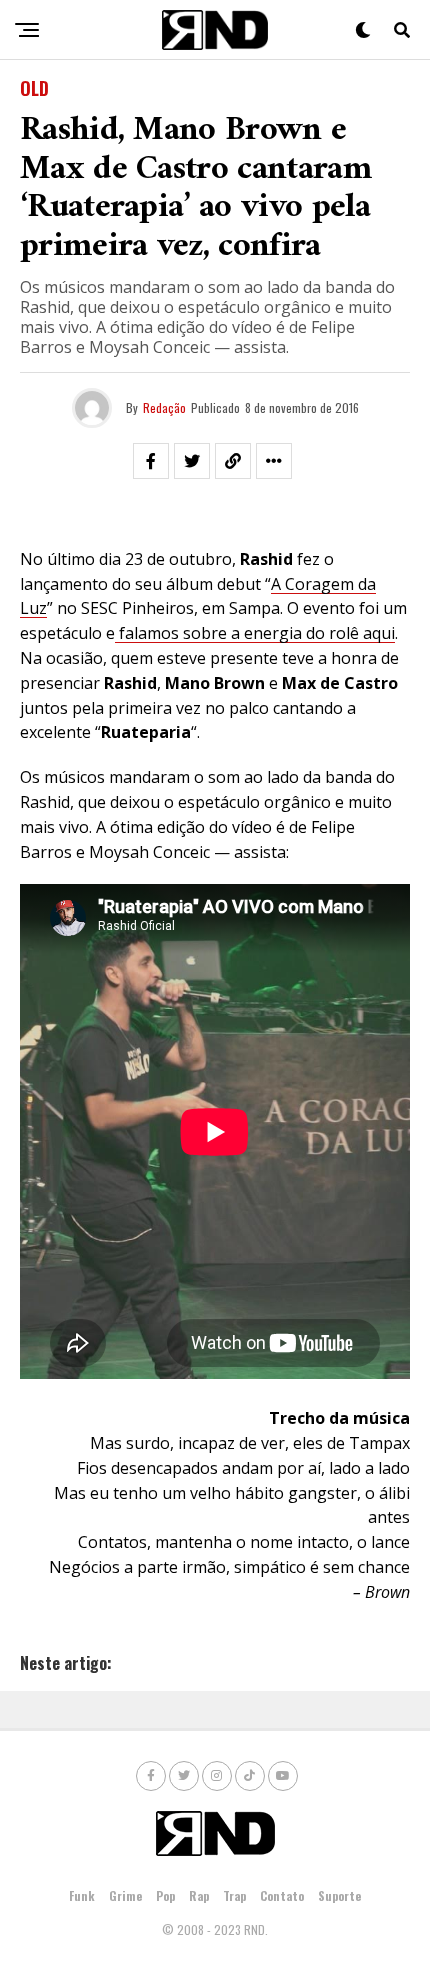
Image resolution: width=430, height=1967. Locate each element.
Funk (82, 1895)
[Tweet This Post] (192, 461)
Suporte (339, 1895)
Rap (199, 1895)
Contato (282, 1895)
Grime (125, 1895)
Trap (234, 1895)
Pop (165, 1895)
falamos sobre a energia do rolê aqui (257, 633)
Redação (164, 407)
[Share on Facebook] (151, 461)
